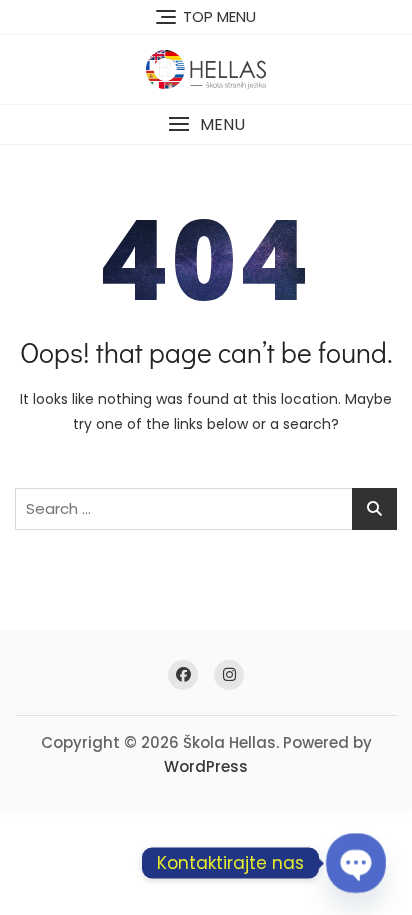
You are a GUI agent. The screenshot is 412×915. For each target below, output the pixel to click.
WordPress (206, 766)
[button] (206, 124)
